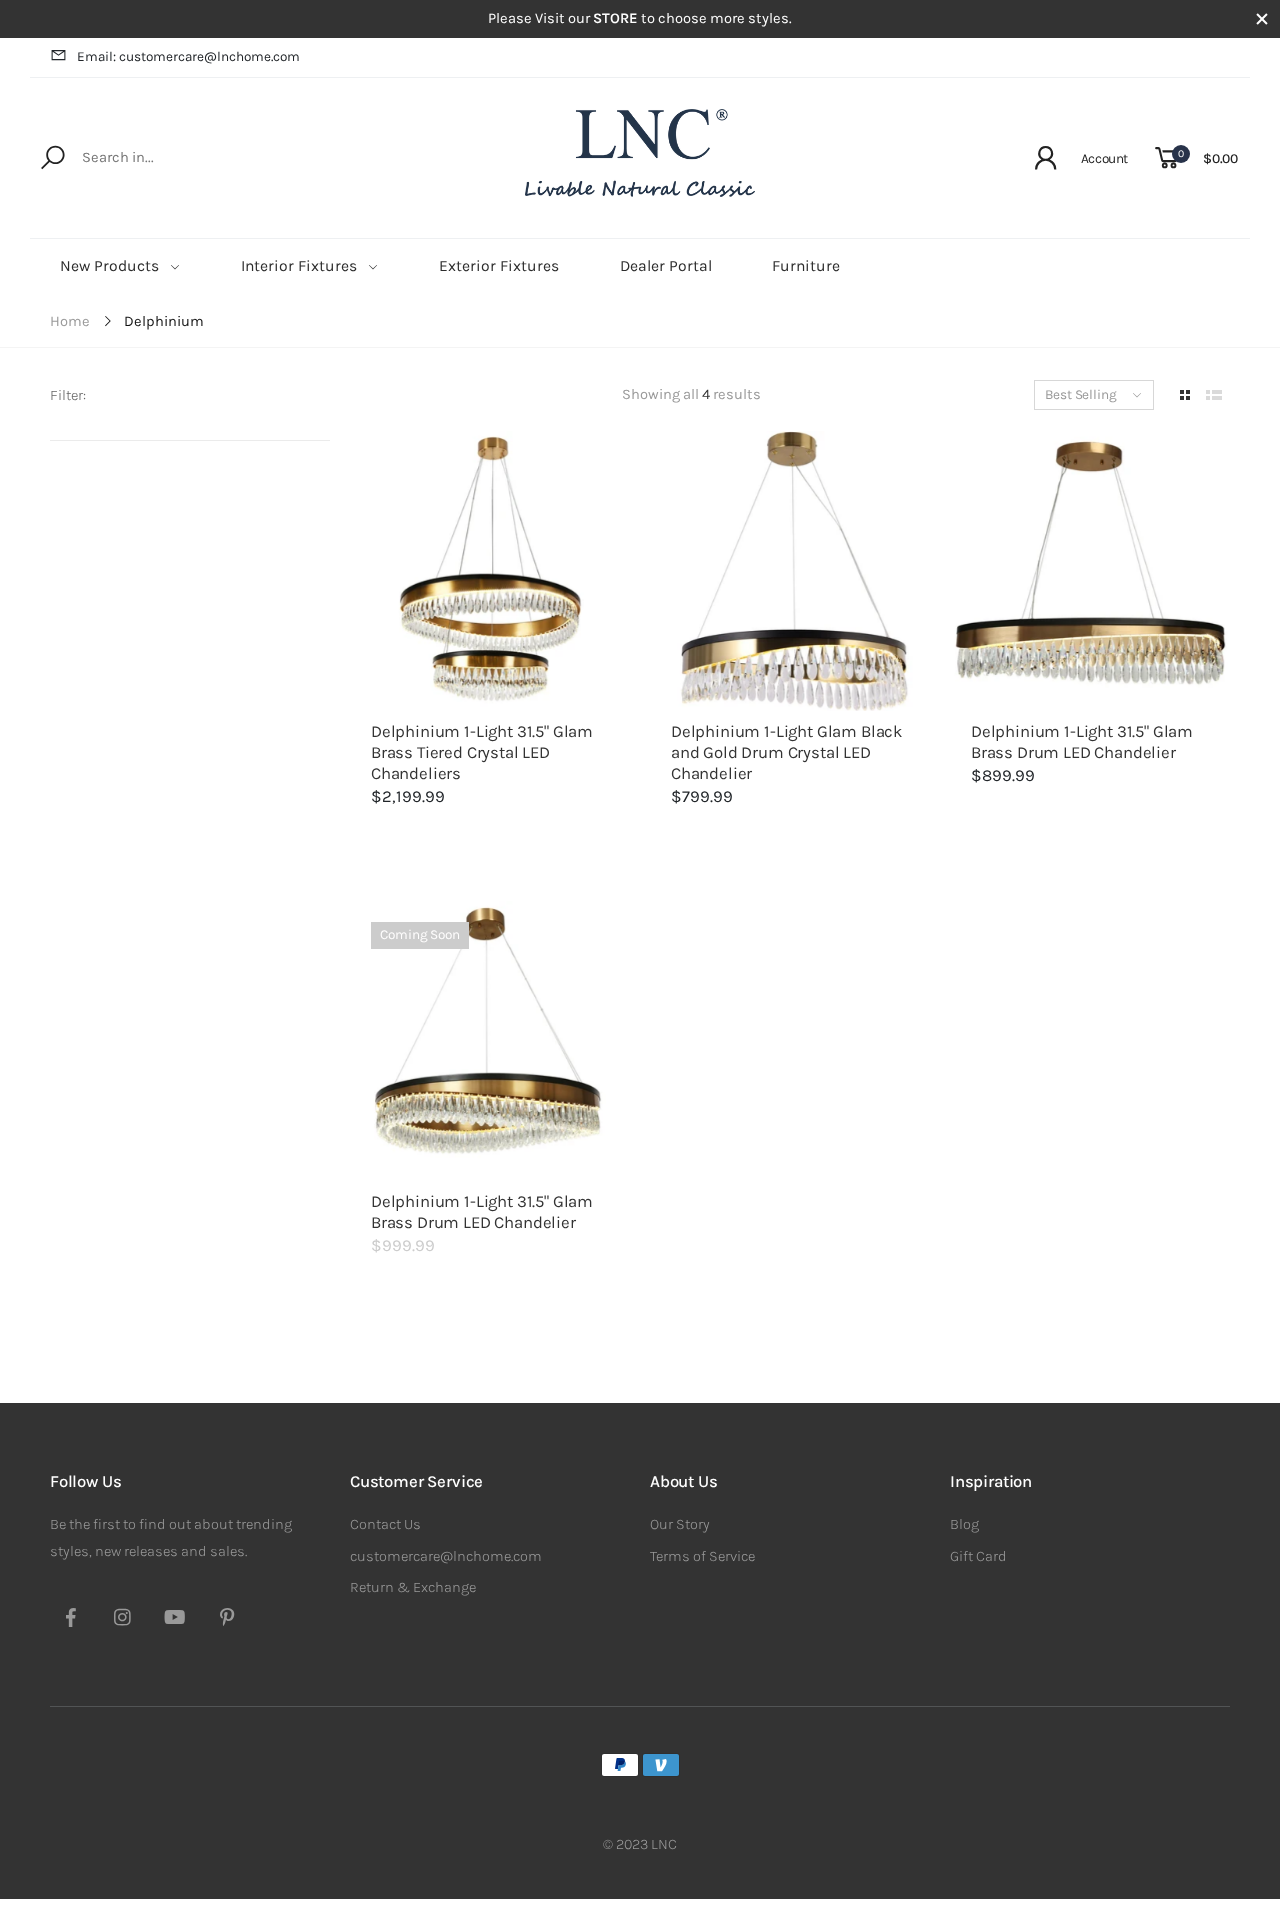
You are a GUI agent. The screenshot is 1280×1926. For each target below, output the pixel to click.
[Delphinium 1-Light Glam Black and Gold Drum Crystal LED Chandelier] (790, 571)
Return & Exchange (413, 1587)
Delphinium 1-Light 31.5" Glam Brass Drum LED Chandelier (1082, 742)
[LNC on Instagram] (123, 1620)
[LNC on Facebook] (71, 1620)
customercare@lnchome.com (446, 1556)
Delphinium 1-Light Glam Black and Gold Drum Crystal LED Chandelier (786, 752)
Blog (964, 1524)
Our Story (680, 1524)
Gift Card (978, 1556)
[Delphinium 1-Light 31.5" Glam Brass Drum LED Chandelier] (1090, 571)
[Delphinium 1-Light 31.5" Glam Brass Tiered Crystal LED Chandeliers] (490, 571)
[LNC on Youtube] (175, 1620)
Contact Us (385, 1524)
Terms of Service (702, 1556)
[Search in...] (56, 158)
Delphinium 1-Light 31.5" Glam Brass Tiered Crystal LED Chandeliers (482, 752)
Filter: (68, 395)
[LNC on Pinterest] (227, 1620)
